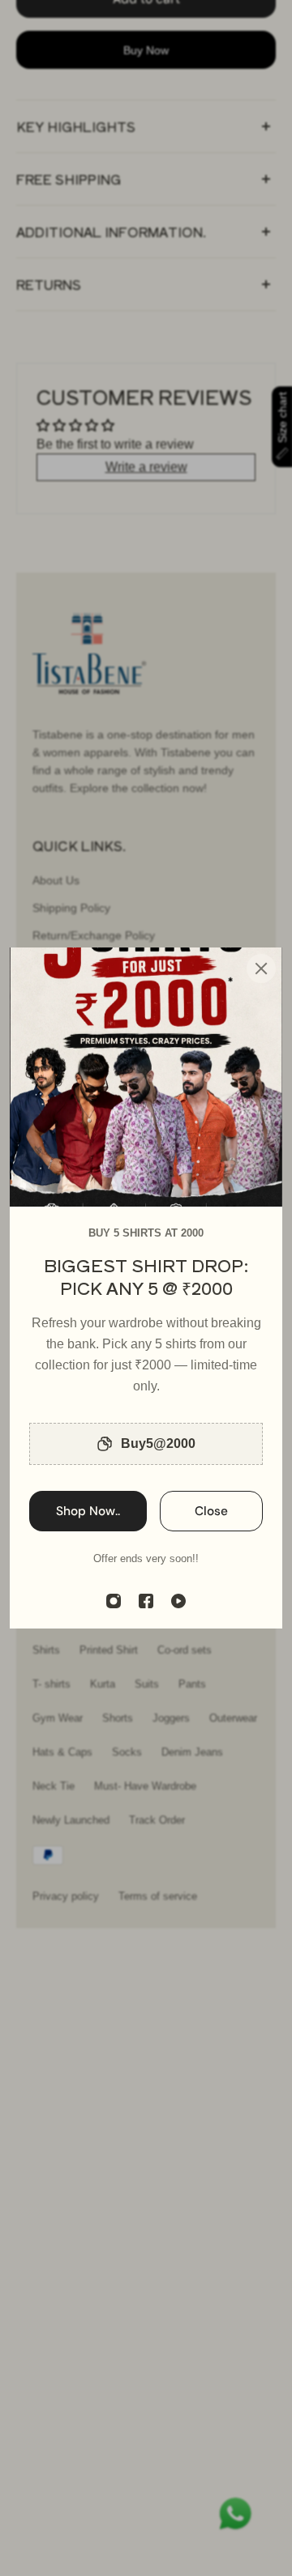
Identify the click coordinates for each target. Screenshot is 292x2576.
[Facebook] (146, 1601)
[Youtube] (178, 1601)
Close (211, 1511)
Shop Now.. (88, 1511)
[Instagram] (114, 1601)
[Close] (261, 969)
